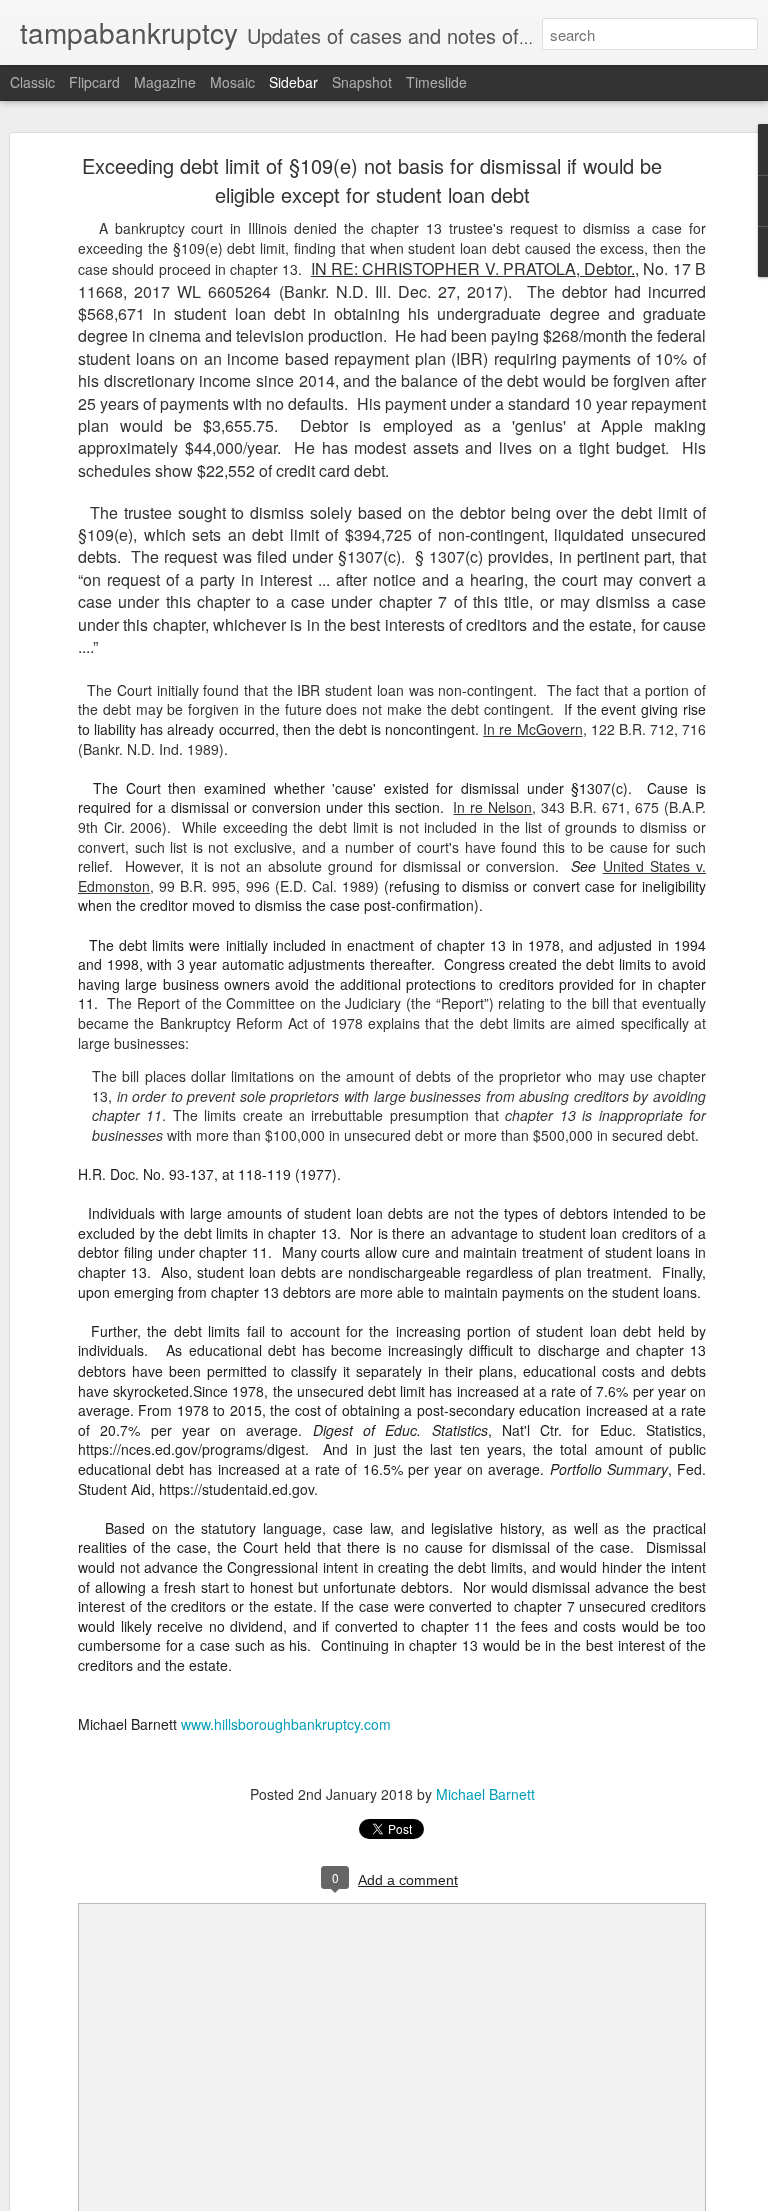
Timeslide (436, 82)
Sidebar (293, 82)
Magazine (165, 82)
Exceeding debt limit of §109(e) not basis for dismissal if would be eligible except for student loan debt (372, 180)
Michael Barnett (485, 1794)
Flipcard (94, 82)
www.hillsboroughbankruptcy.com (286, 1724)
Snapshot (362, 82)
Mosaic (232, 82)
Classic (32, 82)
